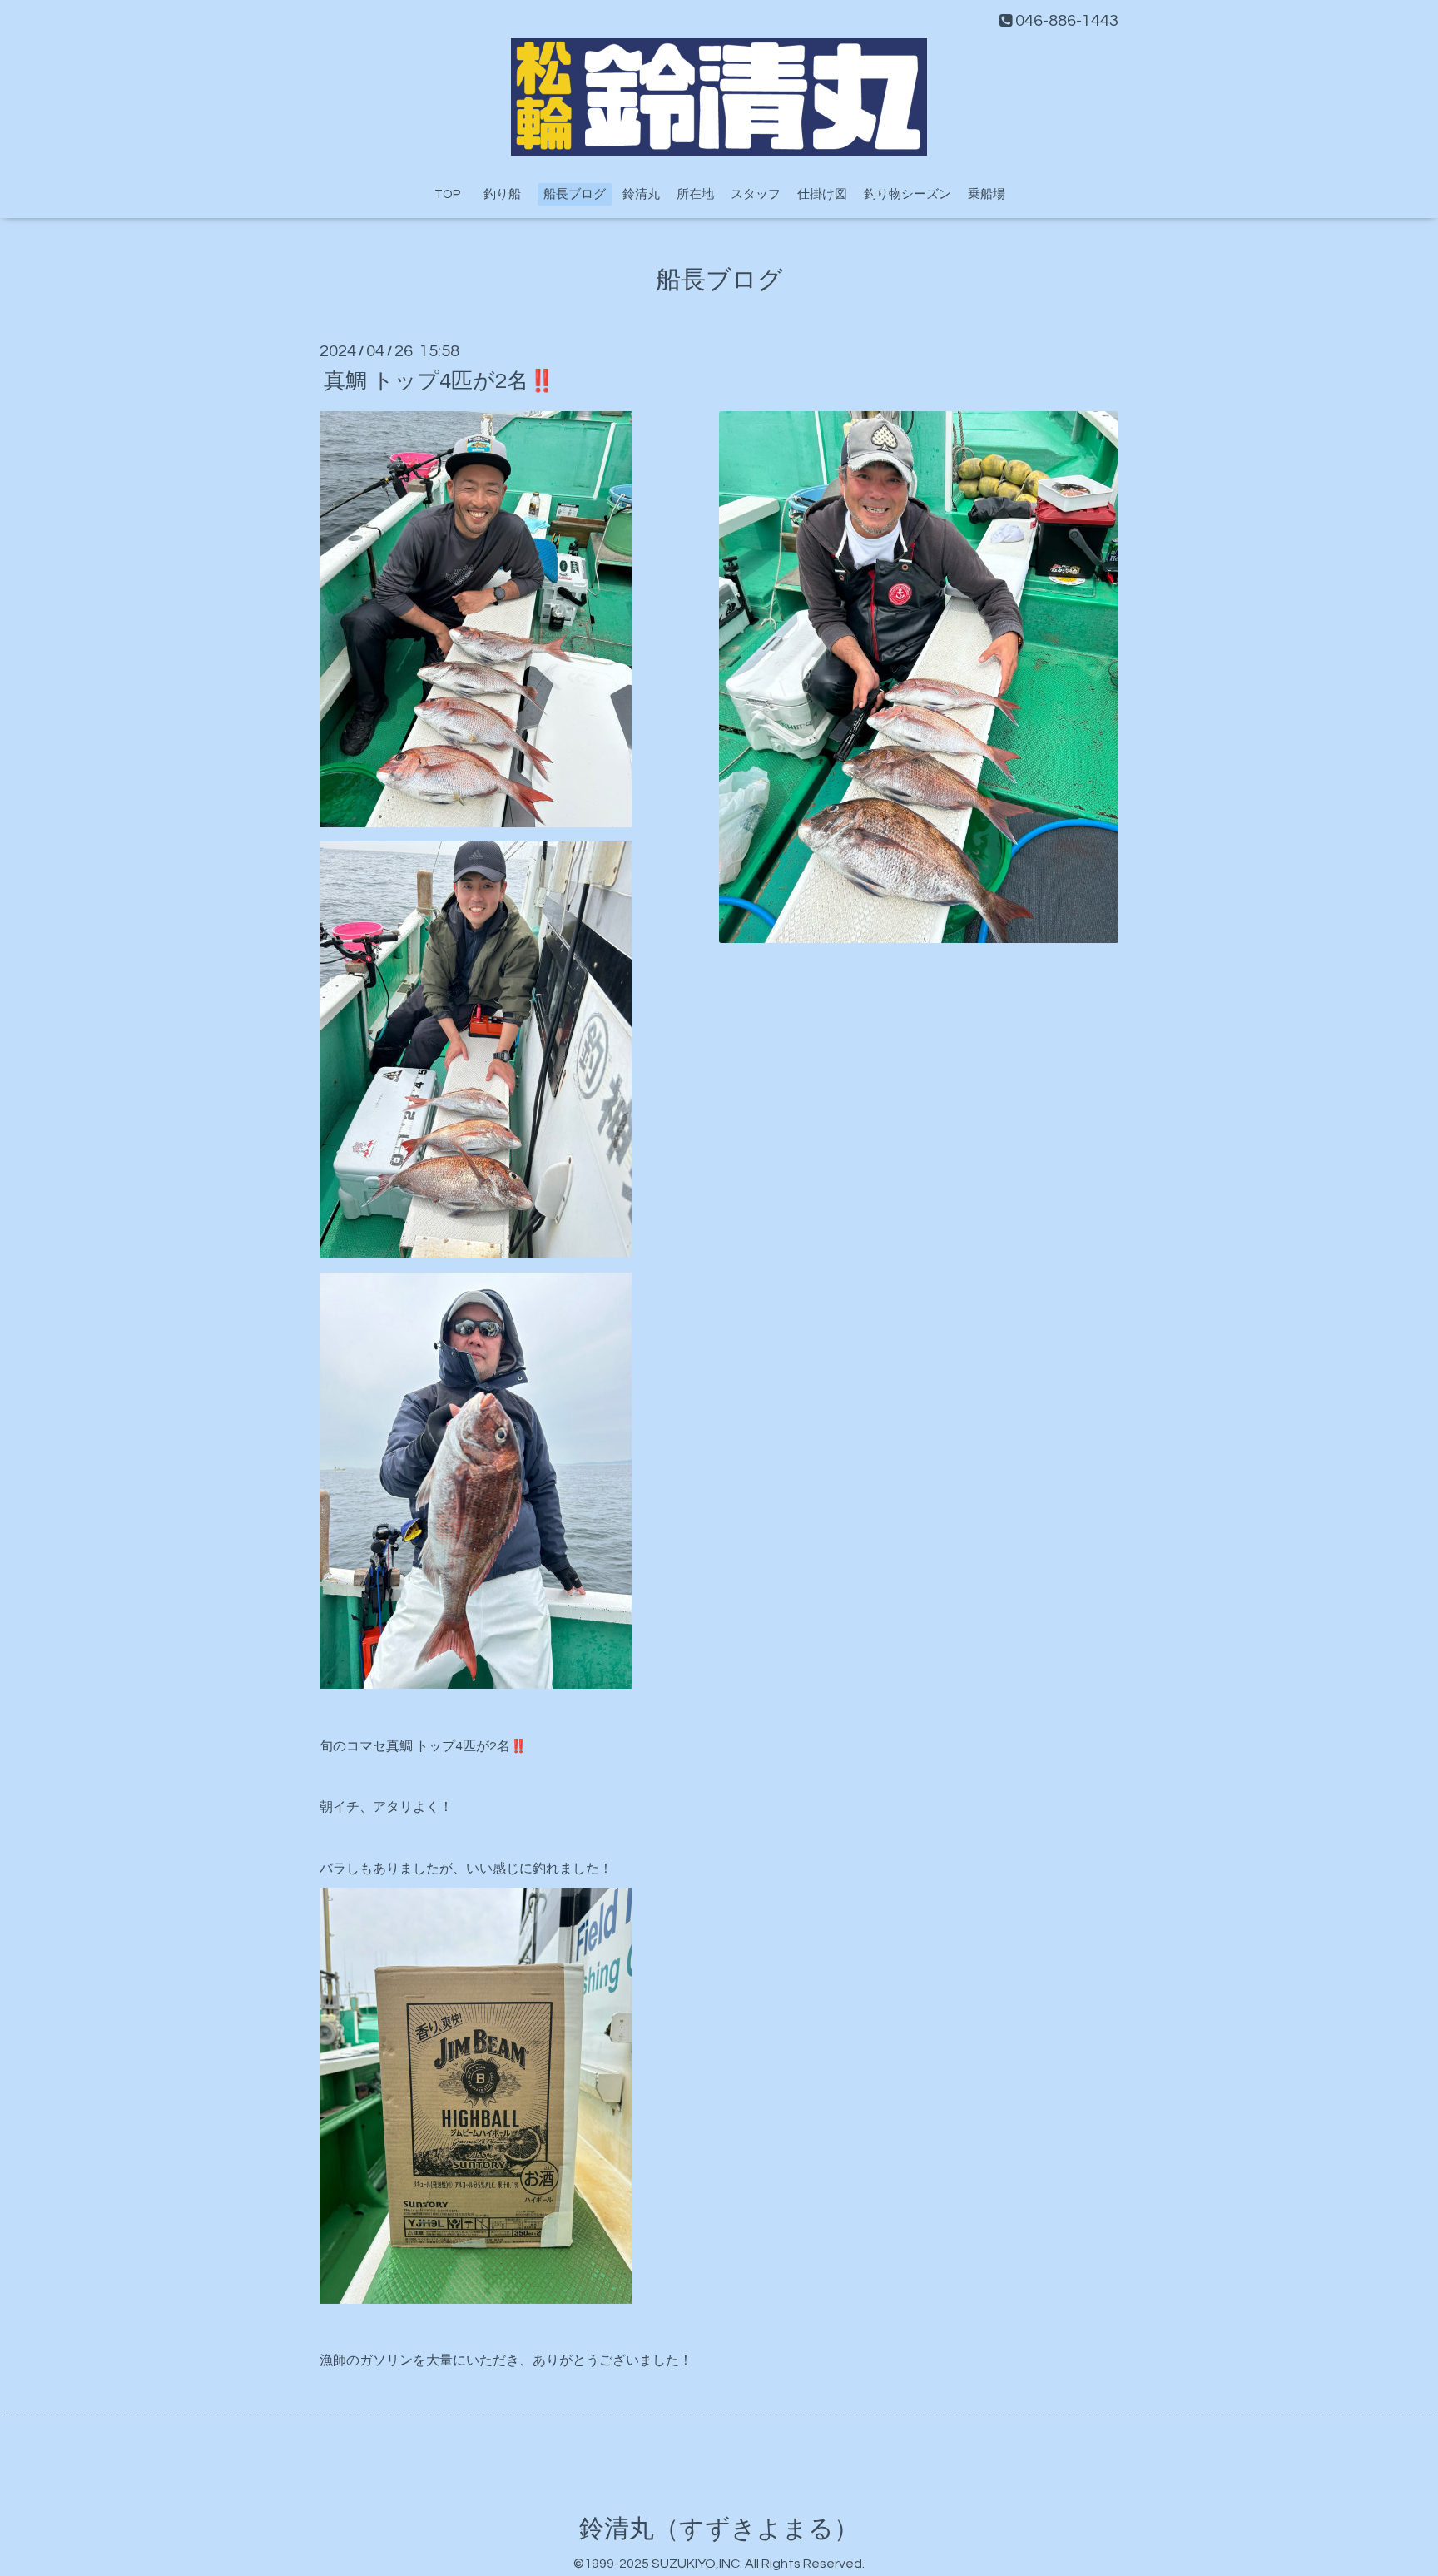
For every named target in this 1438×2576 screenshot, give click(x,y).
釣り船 (508, 194)
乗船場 (987, 194)
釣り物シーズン (907, 194)
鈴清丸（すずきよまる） (719, 2529)
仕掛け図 (822, 194)
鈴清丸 (641, 194)
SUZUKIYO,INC (696, 2564)
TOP (447, 194)
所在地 (695, 194)
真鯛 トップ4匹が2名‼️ (439, 380)
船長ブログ (575, 194)
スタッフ (756, 194)
